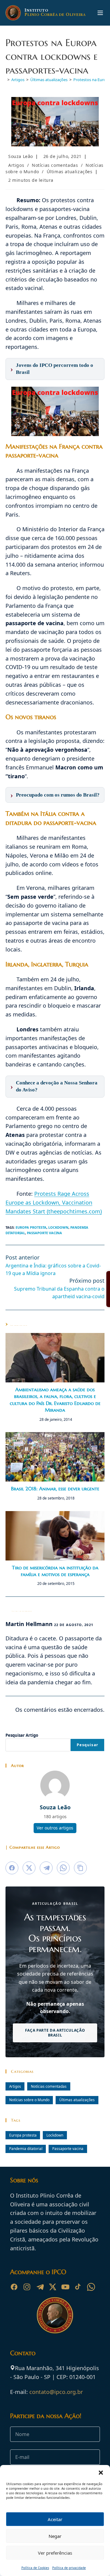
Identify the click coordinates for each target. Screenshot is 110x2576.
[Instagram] (27, 2287)
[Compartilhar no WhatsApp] (63, 1868)
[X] (53, 2287)
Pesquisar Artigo (22, 1735)
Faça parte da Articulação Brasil (55, 2033)
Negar (55, 2536)
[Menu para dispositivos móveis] (100, 13)
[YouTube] (65, 2287)
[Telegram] (40, 2287)
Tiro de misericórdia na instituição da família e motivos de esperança (55, 1571)
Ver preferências (55, 2553)
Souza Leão (21, 156)
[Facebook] (14, 2287)
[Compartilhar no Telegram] (46, 1868)
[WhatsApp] (91, 2287)
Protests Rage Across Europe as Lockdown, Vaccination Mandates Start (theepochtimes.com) (54, 1202)
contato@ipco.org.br (56, 2392)
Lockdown (58, 1227)
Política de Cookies (35, 2568)
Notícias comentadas (55, 165)
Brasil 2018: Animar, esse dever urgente (55, 1489)
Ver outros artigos (55, 1828)
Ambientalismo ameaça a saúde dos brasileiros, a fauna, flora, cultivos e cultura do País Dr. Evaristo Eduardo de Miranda (55, 1400)
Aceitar (55, 2519)
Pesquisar (87, 1745)
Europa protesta (31, 1227)
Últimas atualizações (70, 172)
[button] (101, 2473)
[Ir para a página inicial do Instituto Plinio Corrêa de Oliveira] (55, 2315)
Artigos (16, 165)
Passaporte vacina (44, 1233)
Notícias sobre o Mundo (29, 2100)
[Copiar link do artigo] (80, 1868)
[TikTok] (78, 2287)
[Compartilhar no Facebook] (12, 1868)
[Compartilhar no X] (29, 1868)
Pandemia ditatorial (26, 2148)
